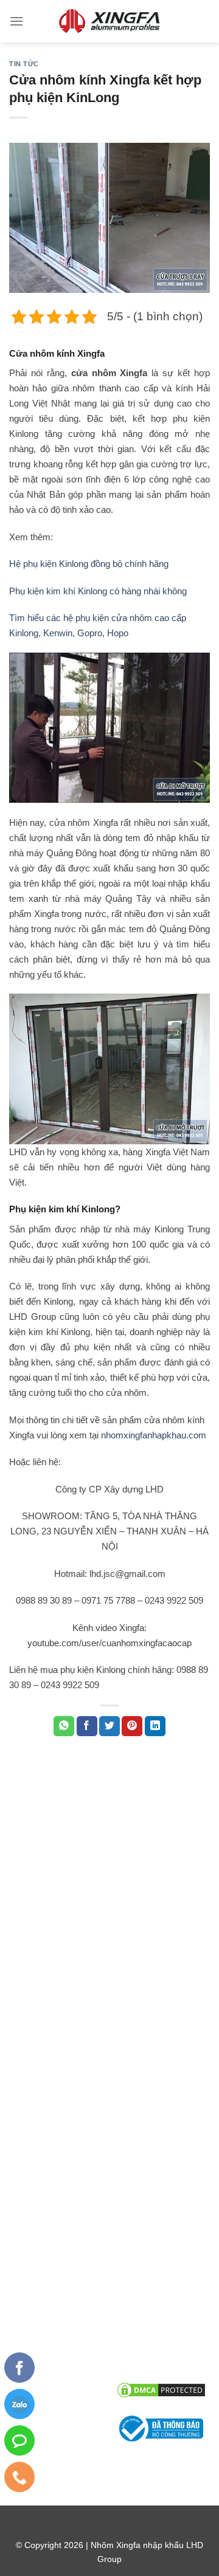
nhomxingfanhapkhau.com (154, 1435)
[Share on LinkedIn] (155, 1726)
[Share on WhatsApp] (64, 1726)
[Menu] (16, 21)
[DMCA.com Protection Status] (161, 2389)
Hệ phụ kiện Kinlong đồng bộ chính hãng (89, 564)
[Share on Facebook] (87, 1726)
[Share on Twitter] (109, 1726)
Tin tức (24, 64)
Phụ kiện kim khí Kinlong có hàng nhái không (98, 591)
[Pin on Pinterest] (132, 1726)
